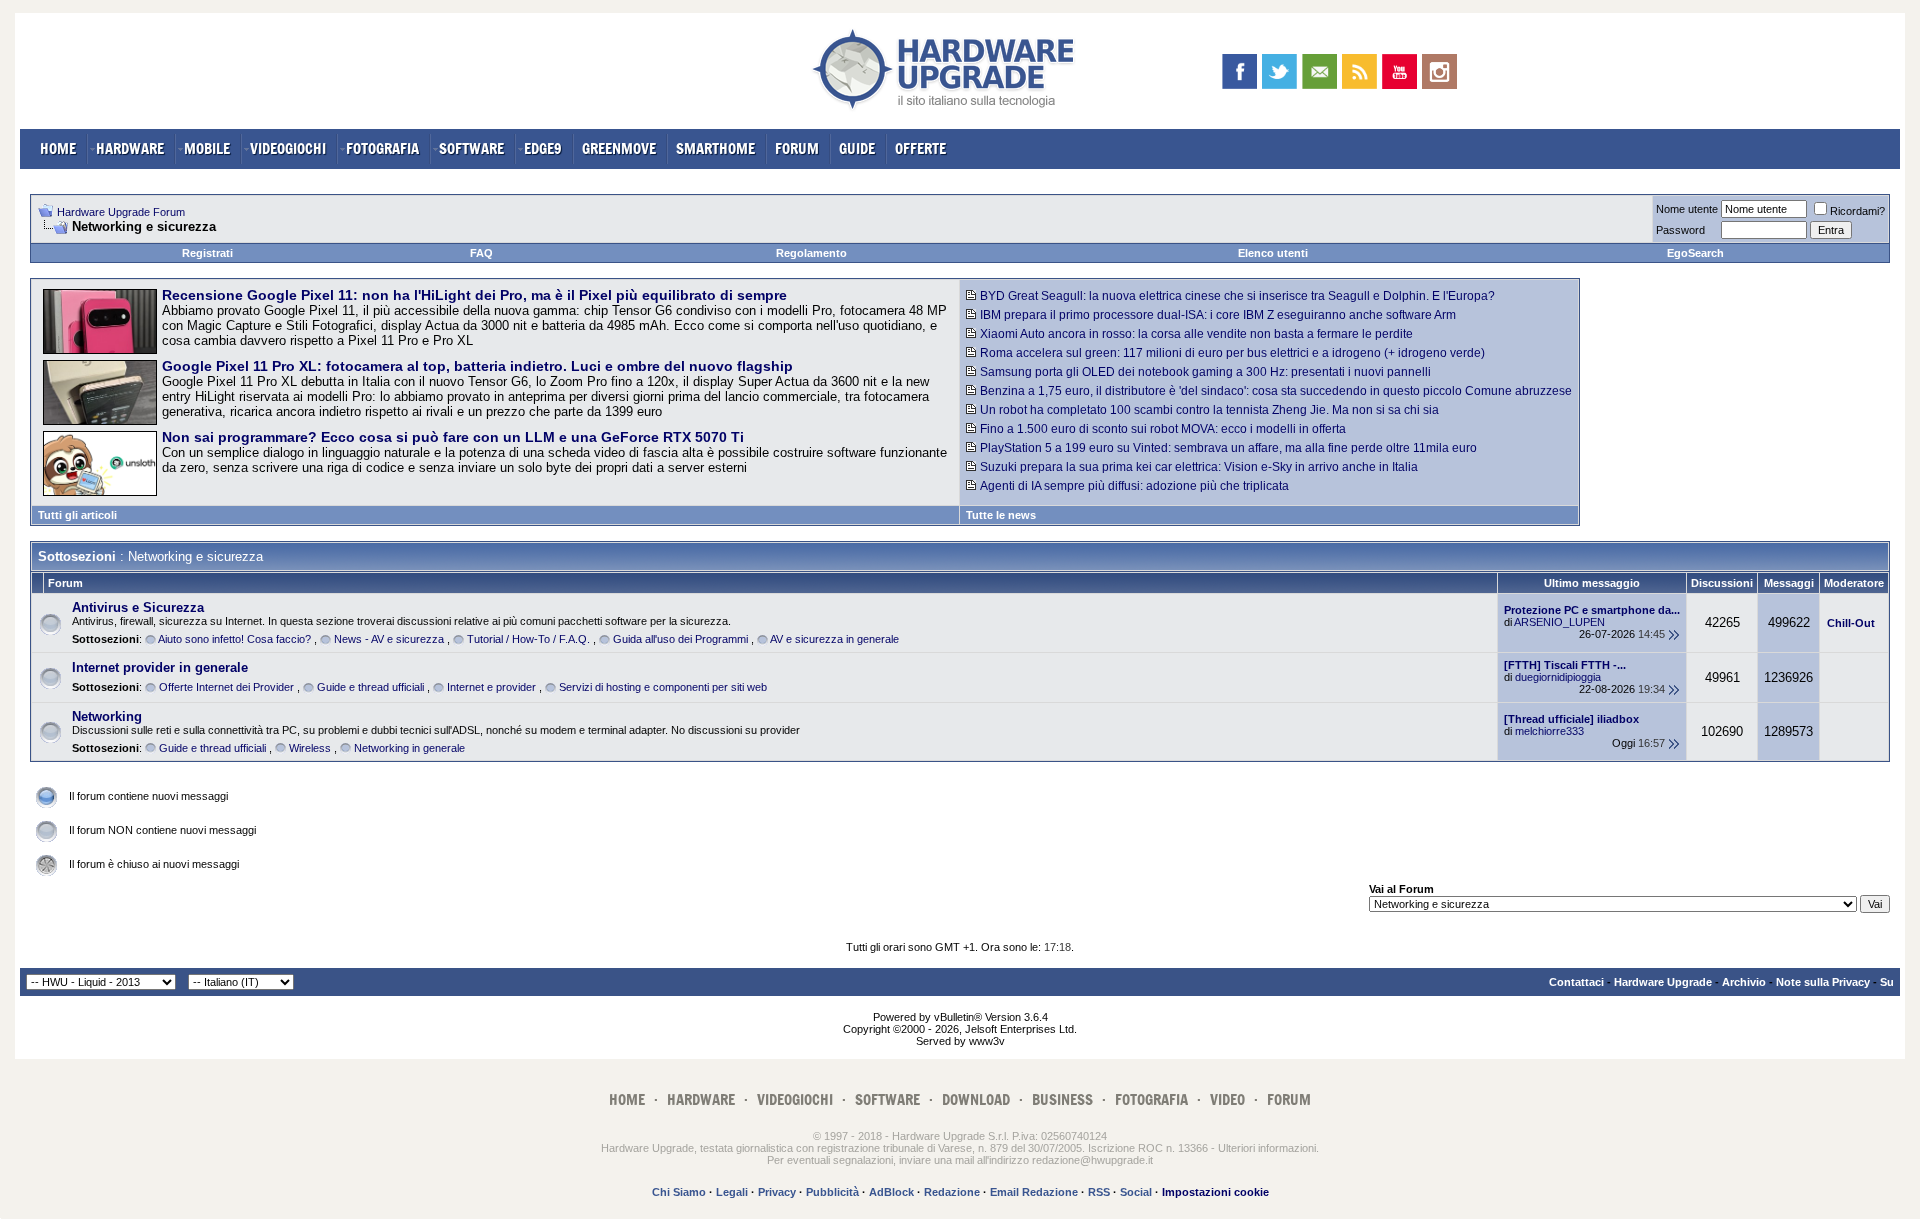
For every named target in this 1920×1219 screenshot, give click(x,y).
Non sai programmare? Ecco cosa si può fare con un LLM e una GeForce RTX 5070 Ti (453, 437)
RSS (1099, 1192)
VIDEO (1227, 1099)
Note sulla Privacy (1823, 982)
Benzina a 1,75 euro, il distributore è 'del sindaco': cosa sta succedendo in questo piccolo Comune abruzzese (1276, 391)
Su (1887, 982)
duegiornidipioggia (1558, 677)
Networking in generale (409, 748)
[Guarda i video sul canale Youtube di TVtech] (1399, 71)
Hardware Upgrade (1663, 982)
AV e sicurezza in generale (834, 639)
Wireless (310, 748)
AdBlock (891, 1192)
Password (1680, 230)
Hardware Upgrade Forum (121, 212)
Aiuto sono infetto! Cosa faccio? (234, 639)
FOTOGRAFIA (382, 148)
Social (1136, 1192)
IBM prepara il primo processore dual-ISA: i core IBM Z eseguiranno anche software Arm (1218, 315)
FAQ (481, 253)
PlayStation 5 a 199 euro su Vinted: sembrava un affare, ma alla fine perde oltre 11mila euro (1228, 448)
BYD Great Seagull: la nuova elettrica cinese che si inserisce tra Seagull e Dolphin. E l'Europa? (1237, 296)
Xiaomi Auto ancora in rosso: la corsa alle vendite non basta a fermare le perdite (1196, 334)
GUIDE (857, 148)
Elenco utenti (1273, 253)
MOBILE (207, 148)
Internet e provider (491, 687)
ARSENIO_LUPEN (1559, 622)
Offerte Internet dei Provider (226, 687)
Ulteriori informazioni (1267, 1148)
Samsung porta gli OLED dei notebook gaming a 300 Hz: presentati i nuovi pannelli (1205, 372)
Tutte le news (1001, 515)
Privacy (777, 1192)
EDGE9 (543, 148)
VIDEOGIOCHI (288, 148)
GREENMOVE (619, 148)
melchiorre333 (1549, 731)
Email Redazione (1034, 1192)
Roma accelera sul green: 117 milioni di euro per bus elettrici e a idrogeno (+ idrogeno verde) (1232, 353)
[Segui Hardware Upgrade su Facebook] (1239, 71)
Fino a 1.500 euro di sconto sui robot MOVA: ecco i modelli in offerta (1163, 429)
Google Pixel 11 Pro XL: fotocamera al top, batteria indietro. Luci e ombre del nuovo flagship (477, 366)
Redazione (952, 1192)
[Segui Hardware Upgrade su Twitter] (1279, 71)
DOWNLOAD (976, 1099)
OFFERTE (920, 148)
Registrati (207, 253)
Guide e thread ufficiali (370, 687)
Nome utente (1687, 209)
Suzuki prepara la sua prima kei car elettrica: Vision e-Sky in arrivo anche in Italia (1199, 467)
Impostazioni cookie (1215, 1192)
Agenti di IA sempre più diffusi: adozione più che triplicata (1134, 486)
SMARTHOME (715, 148)
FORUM (797, 148)
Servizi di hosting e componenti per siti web (663, 687)
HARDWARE (130, 148)
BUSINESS (1062, 1099)
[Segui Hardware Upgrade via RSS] (1359, 71)
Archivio (1744, 982)
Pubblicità (832, 1192)
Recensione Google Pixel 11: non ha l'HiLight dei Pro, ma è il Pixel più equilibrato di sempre (474, 295)
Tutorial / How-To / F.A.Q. (528, 639)
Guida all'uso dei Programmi (680, 639)
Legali (732, 1192)
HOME (58, 148)
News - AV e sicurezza (389, 639)
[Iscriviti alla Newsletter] (1319, 71)
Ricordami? (1857, 211)
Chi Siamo (679, 1192)
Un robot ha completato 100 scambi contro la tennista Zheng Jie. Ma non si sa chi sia (1209, 410)
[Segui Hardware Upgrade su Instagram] (1439, 71)
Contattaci (1576, 982)
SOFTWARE (471, 148)
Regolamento (811, 253)
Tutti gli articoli (77, 515)
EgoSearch (1695, 253)
